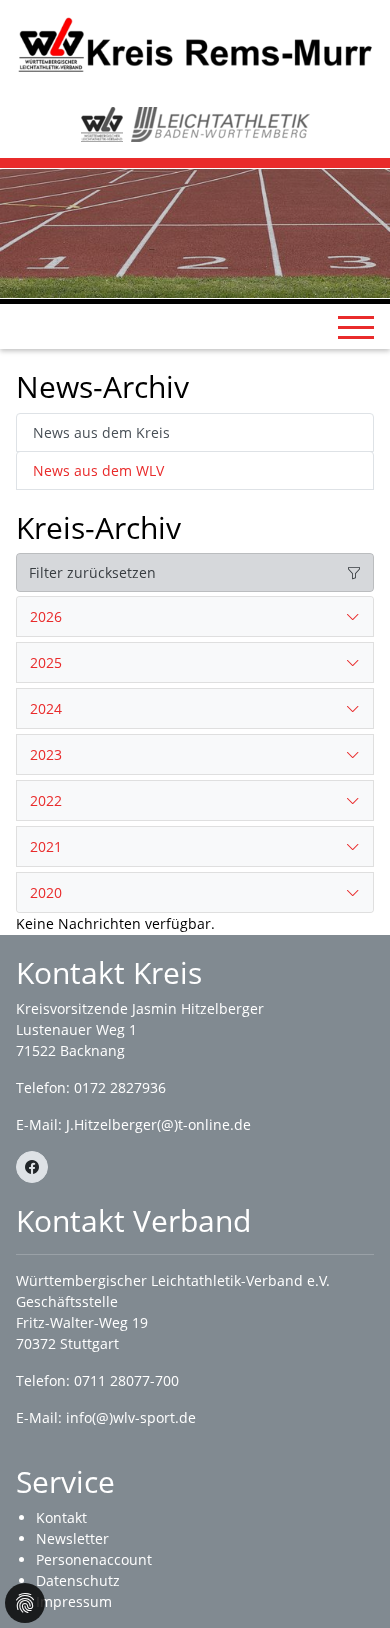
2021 (46, 846)
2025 (46, 662)
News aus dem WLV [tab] (98, 470)
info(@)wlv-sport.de (131, 1417)
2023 (46, 754)
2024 (46, 708)
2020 (46, 892)
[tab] (195, 617)
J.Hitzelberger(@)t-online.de (158, 1124)
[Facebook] (32, 1167)
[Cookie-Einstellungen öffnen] (25, 1603)
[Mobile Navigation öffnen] (356, 327)
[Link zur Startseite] (195, 43)
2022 (46, 800)
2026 (46, 616)
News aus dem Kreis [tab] (101, 432)
